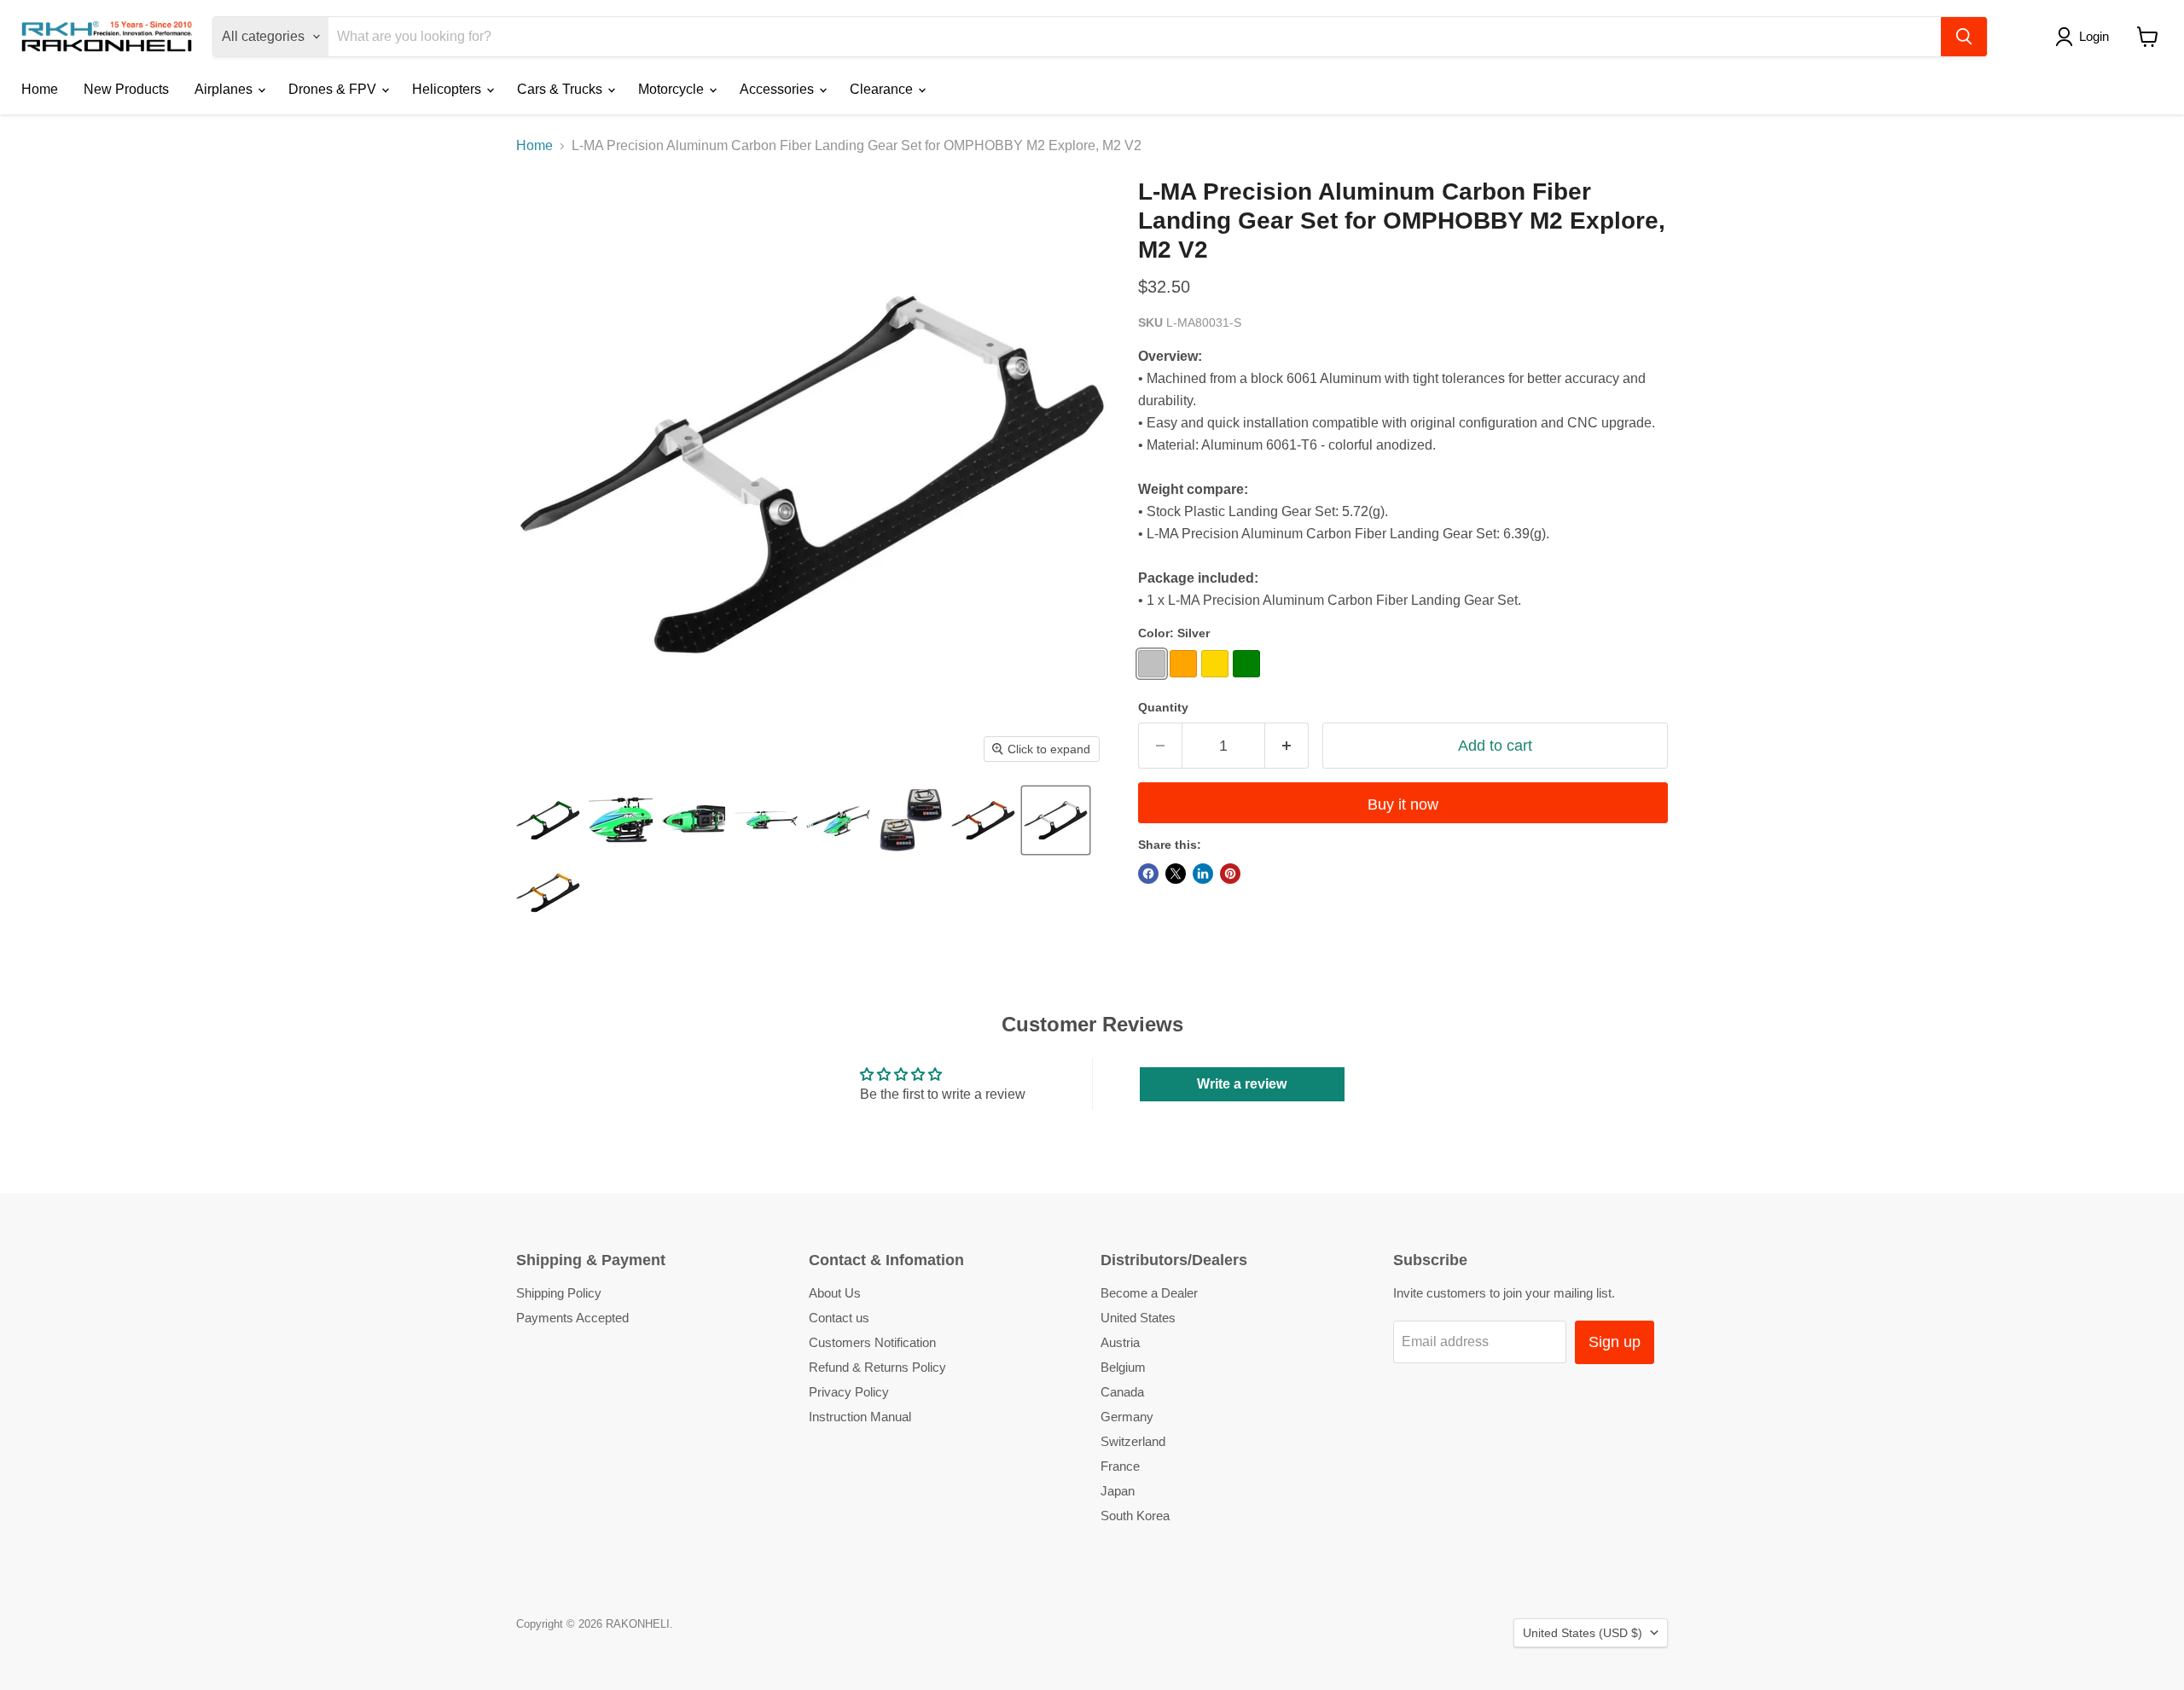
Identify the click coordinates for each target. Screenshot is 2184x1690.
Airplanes (225, 89)
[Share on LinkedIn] (1203, 874)
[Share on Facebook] (1148, 874)
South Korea (1135, 1516)
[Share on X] (1176, 874)
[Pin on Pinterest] (1230, 874)
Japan (1118, 1491)
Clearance (883, 89)
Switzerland (1133, 1441)
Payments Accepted (572, 1318)
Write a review (1242, 1084)
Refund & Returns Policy (877, 1367)
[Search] (1964, 37)
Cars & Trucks (561, 89)
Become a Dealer (1149, 1293)
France (1120, 1466)
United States (1138, 1318)
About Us (835, 1293)
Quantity (1163, 707)
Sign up (1615, 1342)
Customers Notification (872, 1342)
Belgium (1123, 1367)
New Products (126, 89)
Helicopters (448, 89)
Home (40, 89)
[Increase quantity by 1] (1287, 746)
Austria (1120, 1342)
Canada (1122, 1392)
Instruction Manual (860, 1417)
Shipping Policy (559, 1293)
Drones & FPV (334, 89)
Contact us (839, 1318)
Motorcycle (673, 89)
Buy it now (1403, 804)
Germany (1127, 1417)
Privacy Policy (849, 1392)
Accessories (778, 89)
